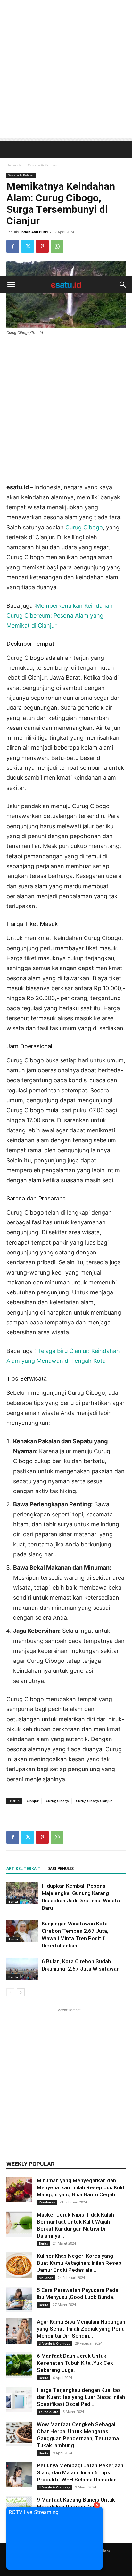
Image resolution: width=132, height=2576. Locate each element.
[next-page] (21, 1992)
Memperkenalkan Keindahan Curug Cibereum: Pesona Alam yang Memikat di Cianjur (60, 616)
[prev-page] (10, 1992)
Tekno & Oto (49, 2412)
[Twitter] (28, 1837)
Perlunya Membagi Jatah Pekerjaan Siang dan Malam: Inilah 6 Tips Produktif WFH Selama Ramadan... (80, 2472)
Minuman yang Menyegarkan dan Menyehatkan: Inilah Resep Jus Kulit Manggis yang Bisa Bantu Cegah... (81, 2187)
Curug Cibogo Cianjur (94, 1801)
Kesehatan (47, 2202)
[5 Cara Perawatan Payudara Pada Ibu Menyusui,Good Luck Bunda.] (19, 2299)
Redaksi (104, 2550)
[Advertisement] (66, 69)
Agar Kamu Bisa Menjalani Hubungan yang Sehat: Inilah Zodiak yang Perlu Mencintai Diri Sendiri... (81, 2329)
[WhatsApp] (57, 1837)
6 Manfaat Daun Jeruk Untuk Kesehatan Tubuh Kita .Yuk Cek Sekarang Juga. (75, 2363)
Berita (13, 1901)
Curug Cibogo (84, 527)
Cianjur (33, 1801)
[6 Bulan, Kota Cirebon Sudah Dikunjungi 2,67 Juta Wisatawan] (22, 1969)
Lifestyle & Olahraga (55, 2343)
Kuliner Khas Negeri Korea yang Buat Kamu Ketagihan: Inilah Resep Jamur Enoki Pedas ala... (79, 2263)
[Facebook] (13, 1837)
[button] (11, 285)
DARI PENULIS (61, 1869)
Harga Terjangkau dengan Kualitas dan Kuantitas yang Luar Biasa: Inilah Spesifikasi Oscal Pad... (81, 2397)
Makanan (46, 2278)
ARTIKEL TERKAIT (24, 1869)
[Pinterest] (42, 1837)
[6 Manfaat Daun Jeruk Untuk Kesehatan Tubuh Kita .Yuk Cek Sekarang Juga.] (19, 2365)
